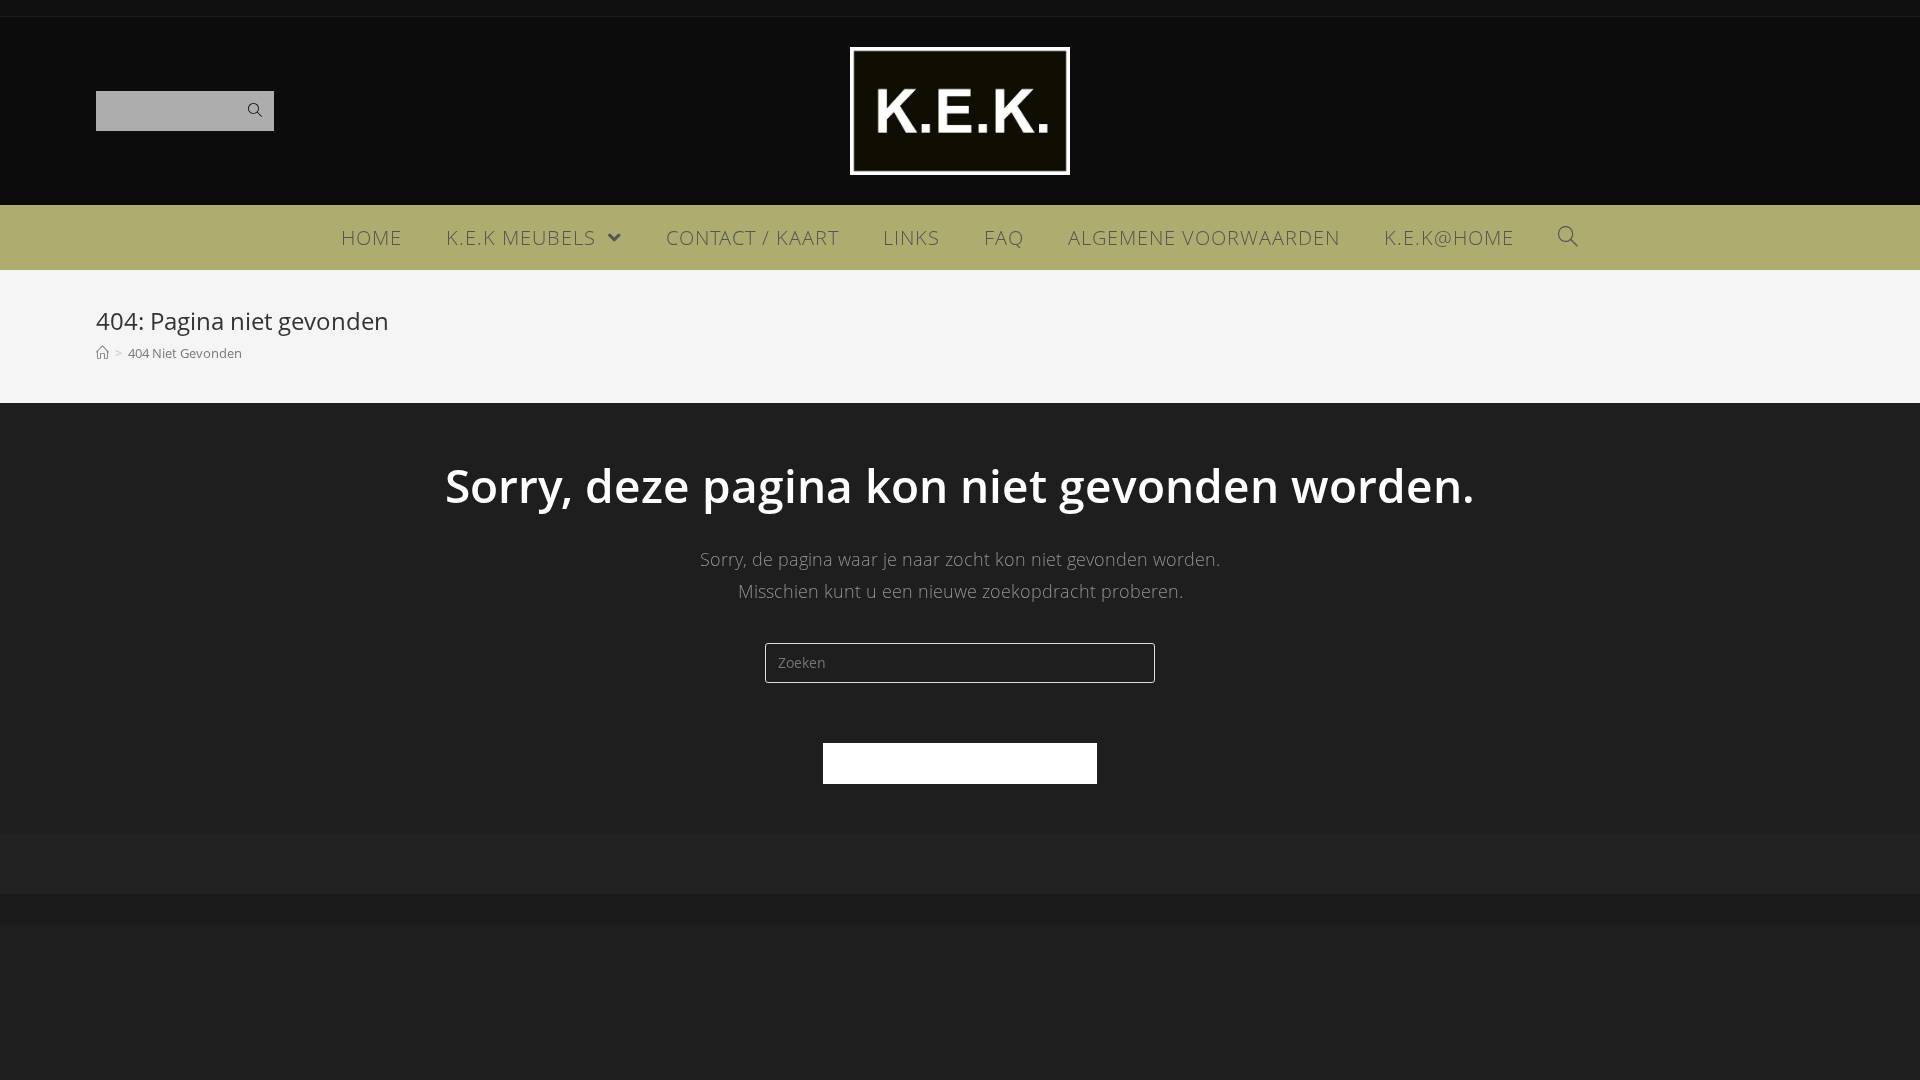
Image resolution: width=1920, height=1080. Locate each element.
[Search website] (1568, 237)
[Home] (102, 353)
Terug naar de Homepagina (960, 763)
